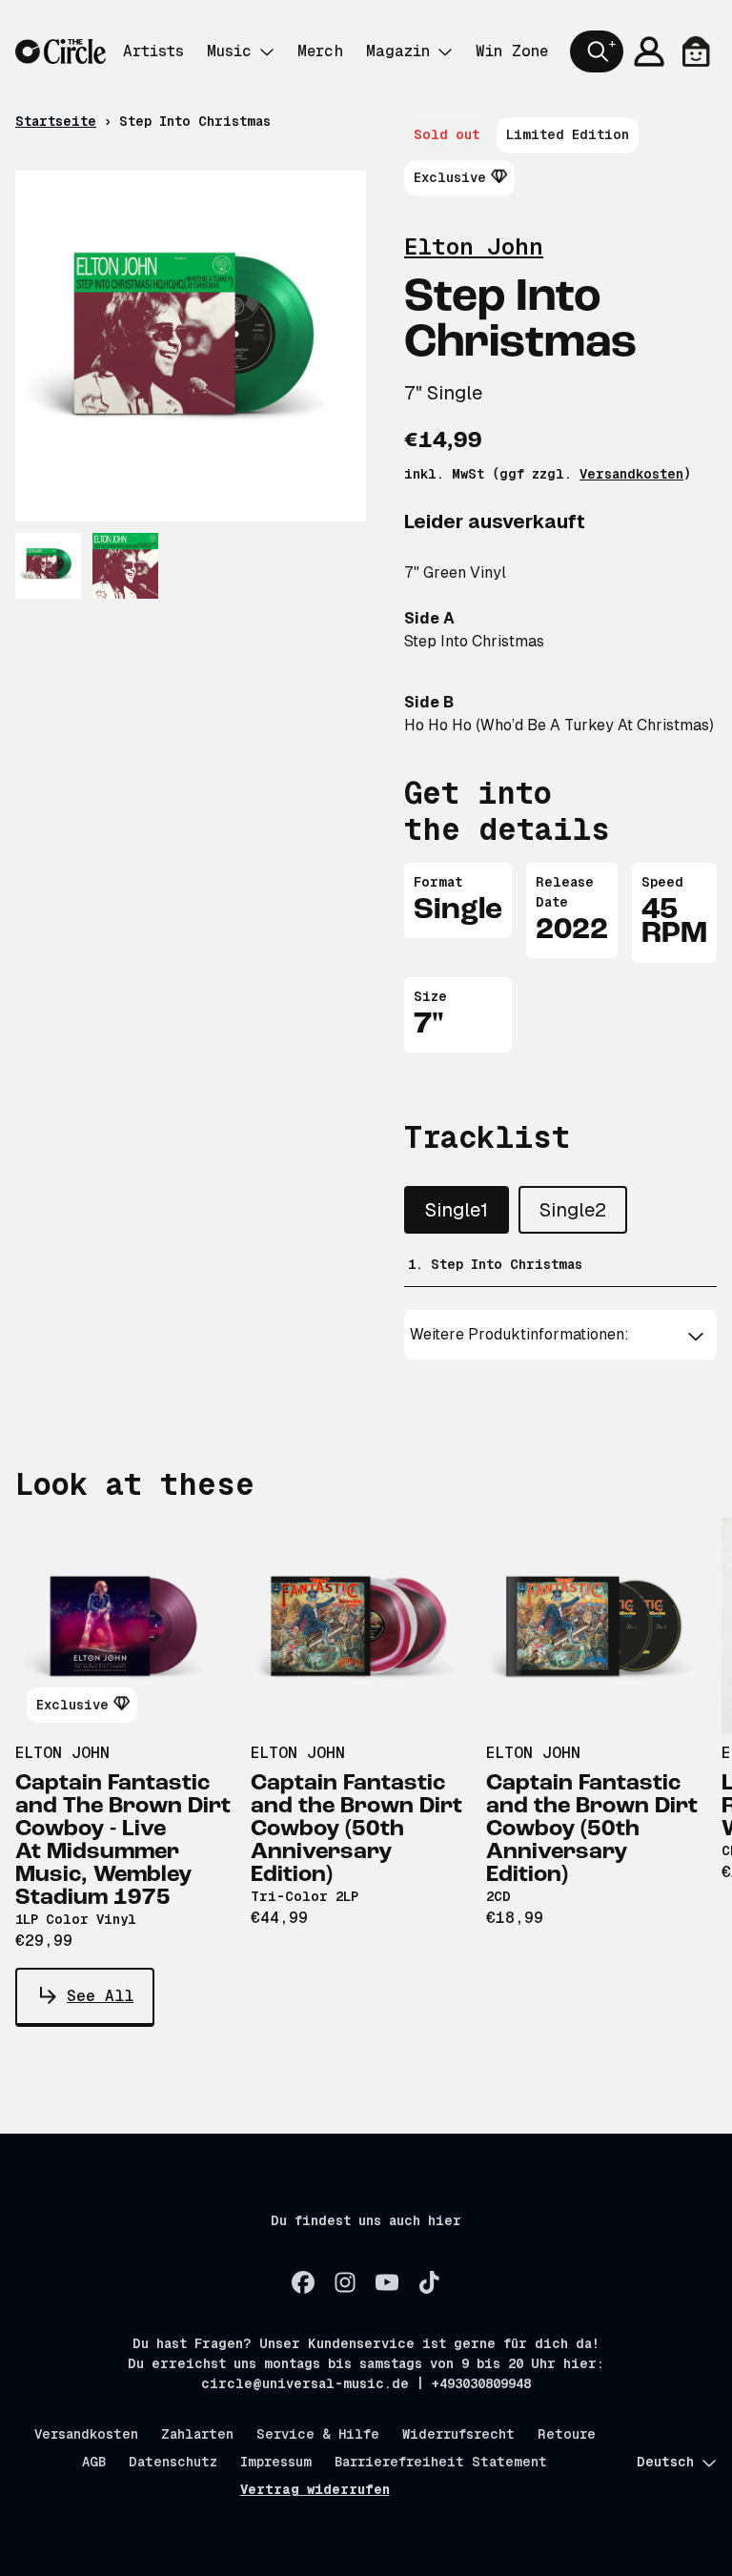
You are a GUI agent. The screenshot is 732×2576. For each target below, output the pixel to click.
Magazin (398, 51)
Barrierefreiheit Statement (441, 2462)
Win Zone (512, 51)
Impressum (276, 2462)
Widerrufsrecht (458, 2434)
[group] (48, 566)
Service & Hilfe (318, 2434)
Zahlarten (197, 2434)
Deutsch (665, 2462)
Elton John (474, 246)
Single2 (573, 1210)
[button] (560, 1335)
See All (100, 1996)
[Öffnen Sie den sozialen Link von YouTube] (387, 2282)
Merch (320, 51)
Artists (153, 51)
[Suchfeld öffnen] (597, 51)
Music (229, 51)
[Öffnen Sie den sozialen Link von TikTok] (429, 2282)
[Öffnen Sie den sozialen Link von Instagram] (345, 2282)
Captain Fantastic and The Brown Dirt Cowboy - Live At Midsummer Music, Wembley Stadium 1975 (123, 1841)
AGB (94, 2462)
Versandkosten (631, 474)
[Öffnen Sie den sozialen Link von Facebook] (303, 2282)
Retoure (567, 2434)
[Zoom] (191, 346)
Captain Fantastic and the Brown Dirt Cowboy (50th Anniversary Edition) (356, 1830)
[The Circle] (61, 52)
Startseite (56, 121)
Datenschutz (173, 2462)
